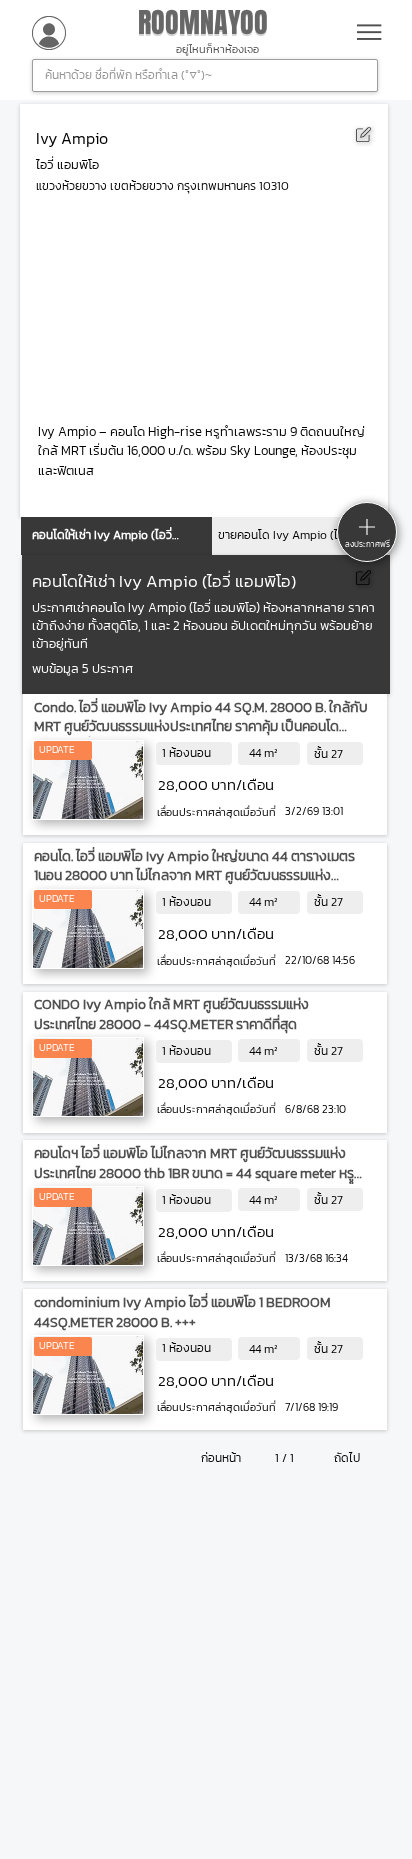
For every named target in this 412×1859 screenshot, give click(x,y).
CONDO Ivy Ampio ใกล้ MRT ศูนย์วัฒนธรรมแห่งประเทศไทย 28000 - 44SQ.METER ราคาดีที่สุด (171, 1014)
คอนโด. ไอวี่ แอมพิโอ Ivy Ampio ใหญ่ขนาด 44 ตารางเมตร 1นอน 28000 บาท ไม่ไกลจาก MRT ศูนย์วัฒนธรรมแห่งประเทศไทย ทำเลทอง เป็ (194, 876)
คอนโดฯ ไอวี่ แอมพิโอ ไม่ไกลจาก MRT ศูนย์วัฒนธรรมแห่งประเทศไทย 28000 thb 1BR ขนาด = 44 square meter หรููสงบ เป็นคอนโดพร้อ (194, 1173)
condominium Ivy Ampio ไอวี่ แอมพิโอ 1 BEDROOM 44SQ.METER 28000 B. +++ (182, 1312)
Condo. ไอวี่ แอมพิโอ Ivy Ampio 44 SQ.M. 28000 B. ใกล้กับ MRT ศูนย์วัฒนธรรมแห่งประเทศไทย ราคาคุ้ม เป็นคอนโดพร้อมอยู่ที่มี (201, 727)
